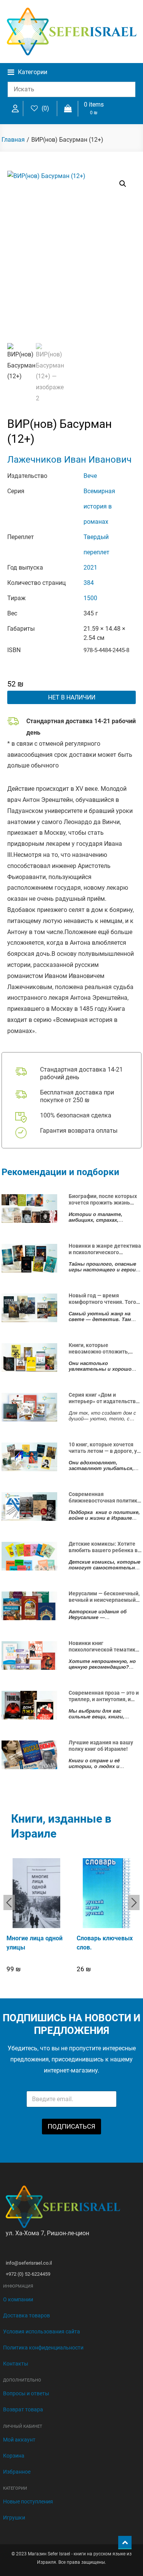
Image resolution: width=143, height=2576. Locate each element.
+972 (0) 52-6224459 (28, 2274)
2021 (90, 567)
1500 (90, 598)
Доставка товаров (27, 2315)
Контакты (16, 2364)
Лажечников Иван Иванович (69, 460)
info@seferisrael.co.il (29, 2263)
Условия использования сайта (42, 2332)
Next (134, 1902)
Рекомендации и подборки (60, 1172)
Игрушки (14, 2518)
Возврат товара (23, 2409)
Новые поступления (28, 2502)
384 (89, 583)
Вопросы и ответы (26, 2393)
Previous (9, 1902)
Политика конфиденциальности (43, 2348)
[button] (123, 184)
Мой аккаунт (19, 2440)
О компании (18, 2299)
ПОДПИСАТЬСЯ (71, 2126)
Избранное (17, 2472)
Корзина (14, 2456)
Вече (90, 476)
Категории (33, 72)
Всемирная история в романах (99, 506)
